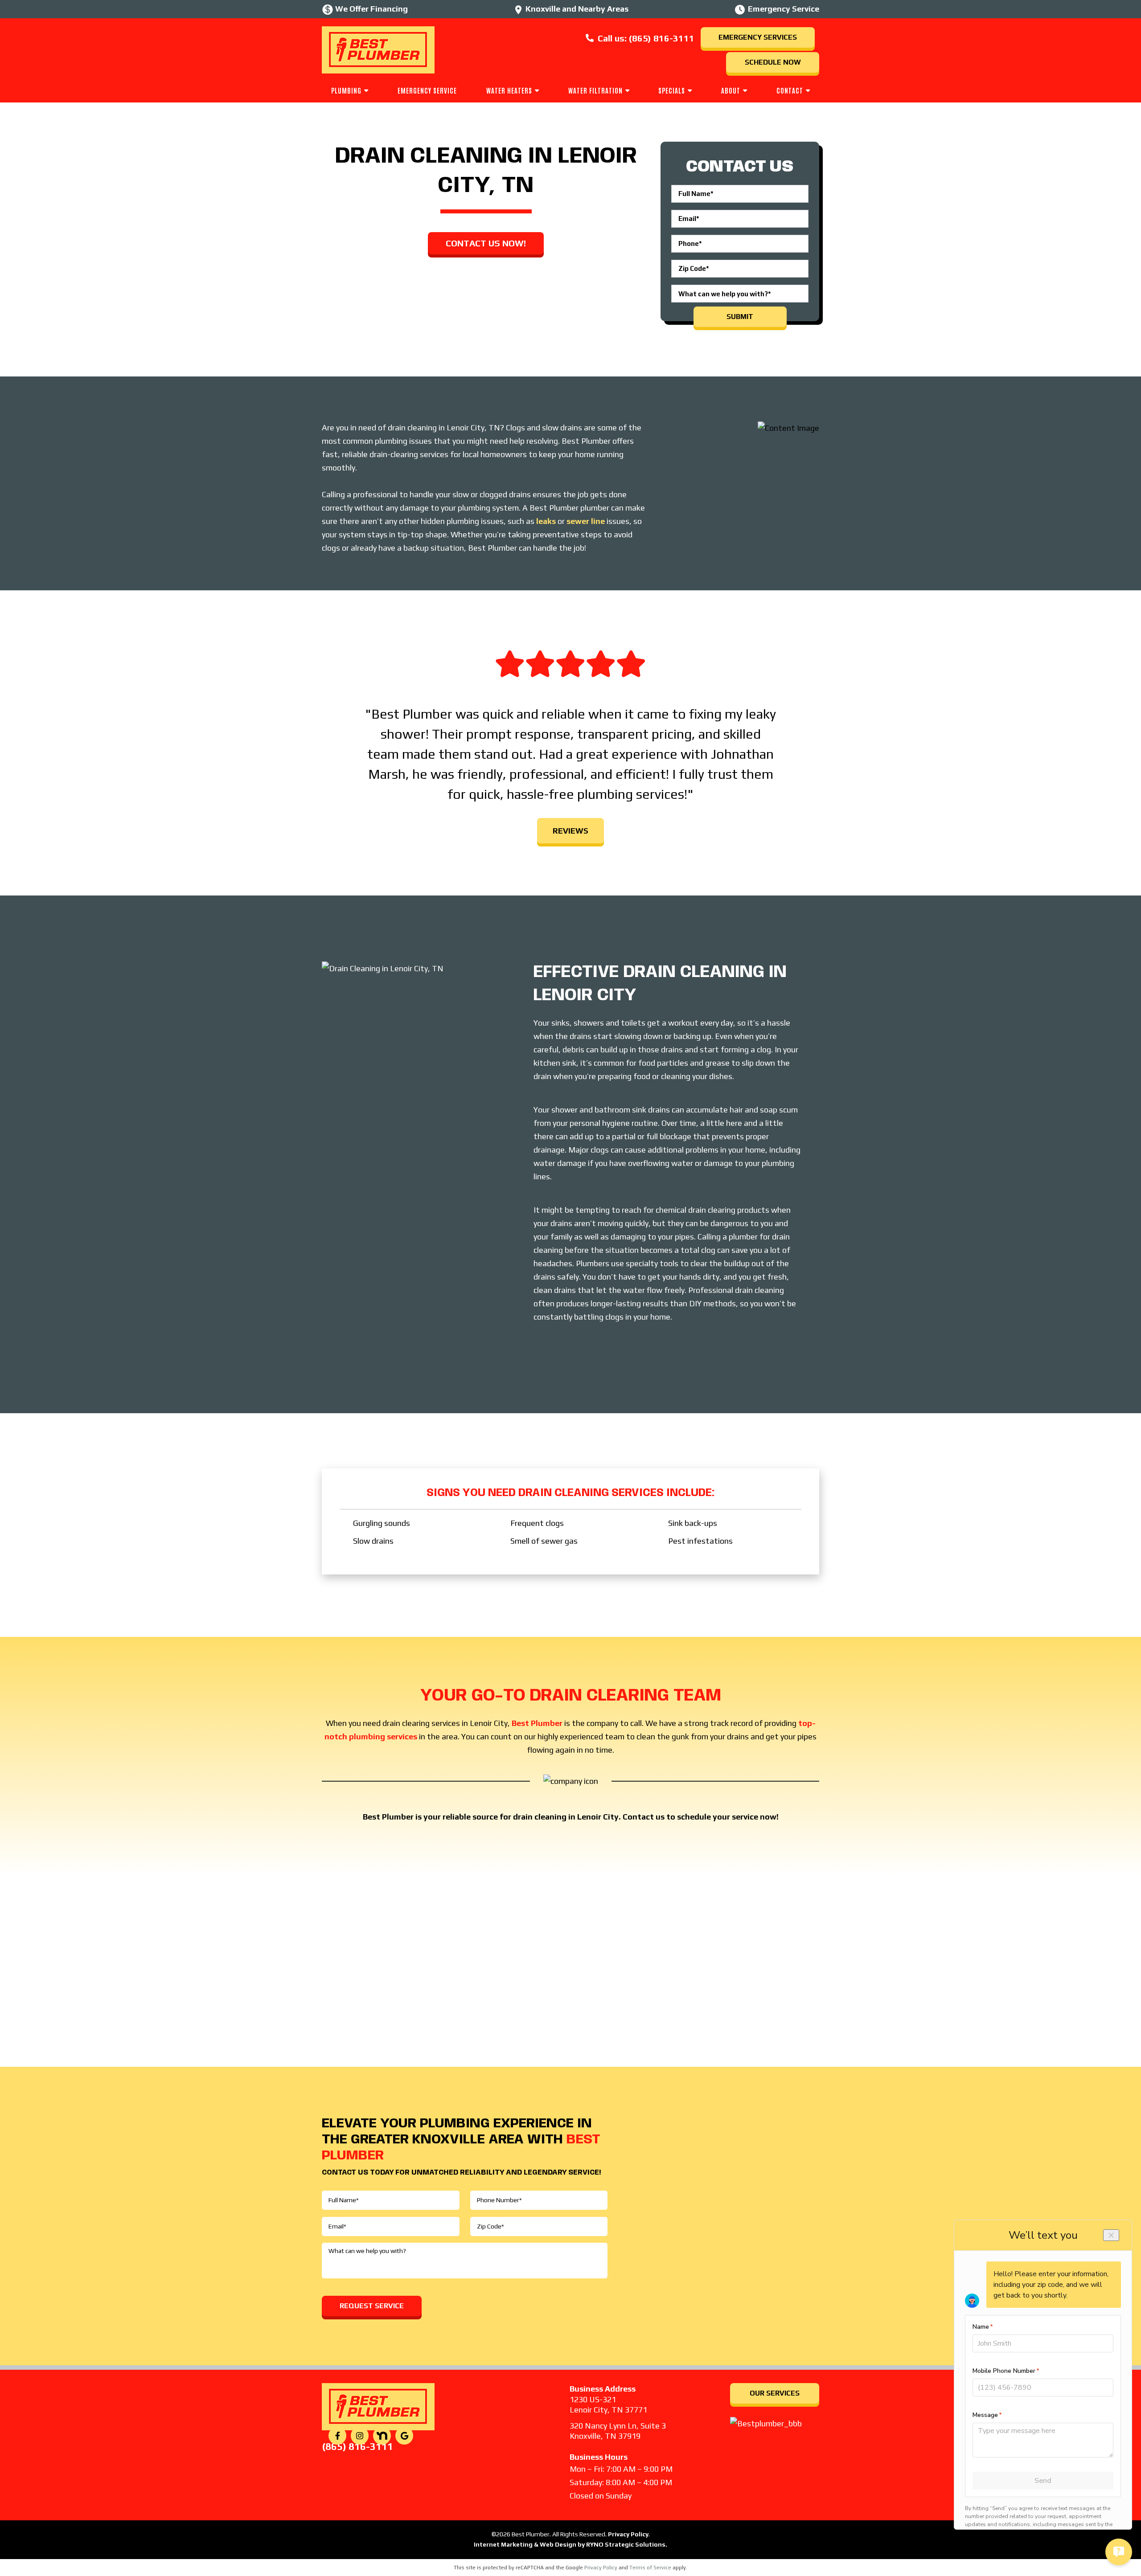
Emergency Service (427, 90)
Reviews (570, 831)
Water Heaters (509, 90)
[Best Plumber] (378, 49)
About (731, 90)
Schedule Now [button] (773, 62)
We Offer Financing (371, 9)
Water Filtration (595, 90)
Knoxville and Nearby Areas (577, 9)
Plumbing (346, 90)
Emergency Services (758, 37)
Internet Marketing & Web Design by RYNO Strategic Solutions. (570, 2544)
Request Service (372, 2306)
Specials (672, 90)
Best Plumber (537, 1723)
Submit (740, 317)
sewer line (586, 521)
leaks (546, 521)
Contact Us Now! (486, 243)
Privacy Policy (628, 2534)
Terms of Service (650, 2568)
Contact (790, 90)
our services (775, 2393)
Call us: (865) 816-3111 (646, 38)
